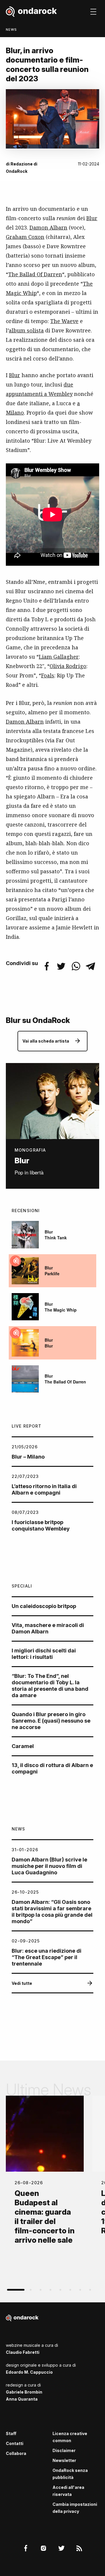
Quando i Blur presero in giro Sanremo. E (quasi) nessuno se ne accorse (51, 1721)
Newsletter (64, 2460)
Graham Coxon (25, 237)
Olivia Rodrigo (68, 666)
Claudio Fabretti (23, 2352)
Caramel (23, 1746)
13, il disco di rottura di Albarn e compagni (52, 1768)
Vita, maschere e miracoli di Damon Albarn (48, 1628)
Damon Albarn (48, 227)
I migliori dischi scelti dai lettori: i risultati (44, 1654)
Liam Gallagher (59, 657)
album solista (26, 330)
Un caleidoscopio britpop (44, 1606)
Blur (92, 218)
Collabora (16, 2453)
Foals (48, 675)
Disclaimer (64, 2450)
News (11, 30)
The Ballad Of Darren (35, 274)
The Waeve (64, 321)
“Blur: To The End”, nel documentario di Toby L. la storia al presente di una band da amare (50, 1686)
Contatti (15, 2443)
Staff (11, 2433)
